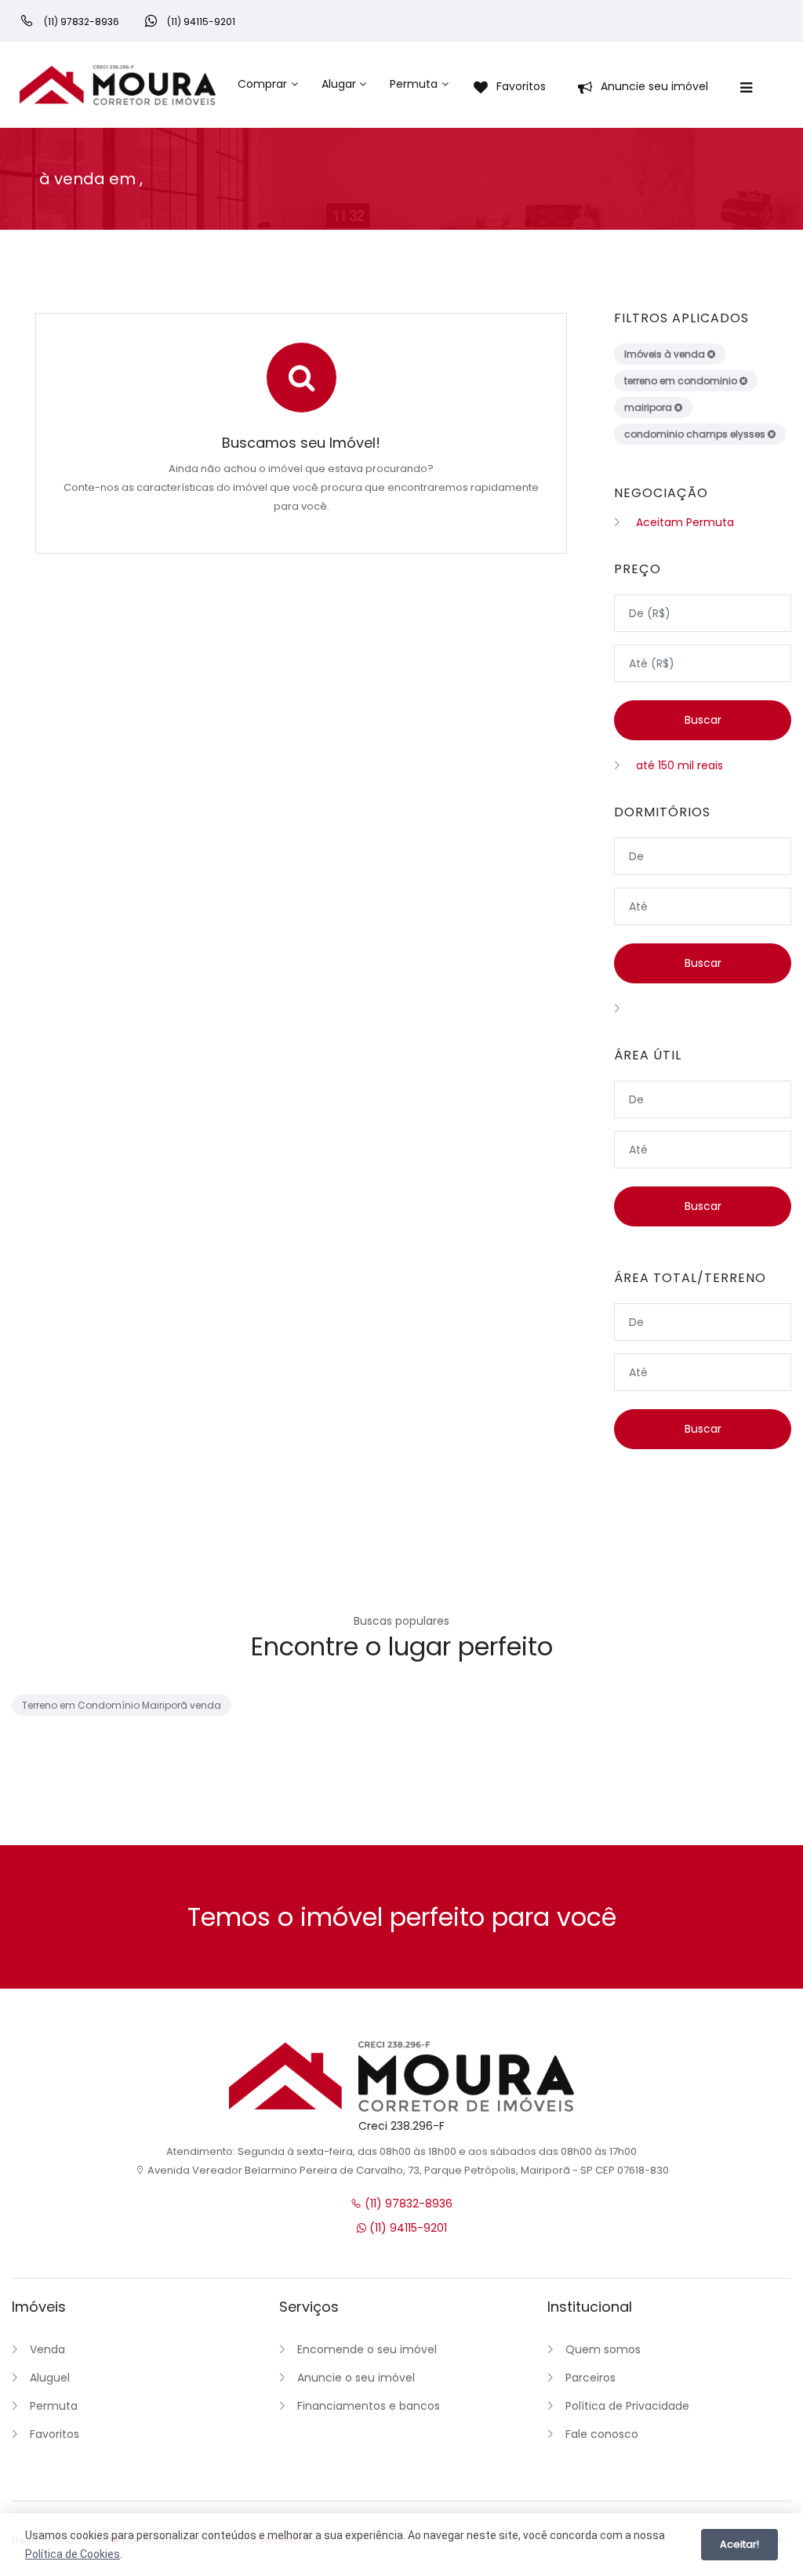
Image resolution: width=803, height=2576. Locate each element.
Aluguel (50, 2378)
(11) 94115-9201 (407, 2228)
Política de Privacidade (627, 2406)
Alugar (339, 84)
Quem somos (603, 2349)
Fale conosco (602, 2434)
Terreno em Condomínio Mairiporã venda (122, 1705)
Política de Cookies (73, 2554)
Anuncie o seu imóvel (356, 2378)
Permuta (414, 84)
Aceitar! (739, 2544)
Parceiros (590, 2378)
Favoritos (55, 2434)
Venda (47, 2349)
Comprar (262, 84)
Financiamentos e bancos (369, 2406)
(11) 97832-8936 (407, 2204)
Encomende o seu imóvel (367, 2349)
